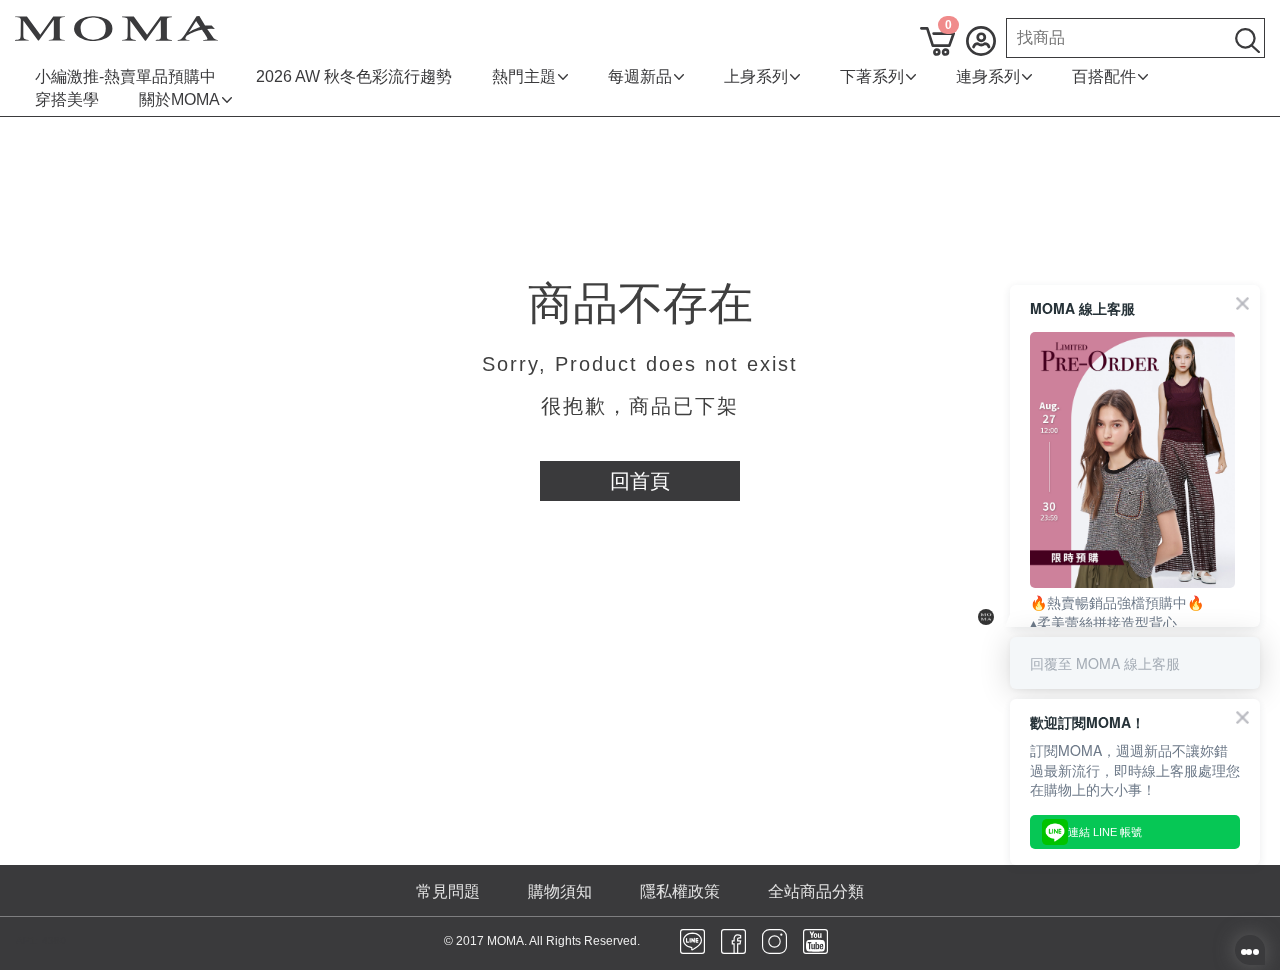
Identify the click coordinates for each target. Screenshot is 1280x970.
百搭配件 (1104, 76)
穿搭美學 (67, 99)
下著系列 (872, 76)
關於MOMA (179, 99)
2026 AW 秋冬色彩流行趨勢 (354, 76)
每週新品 (640, 76)
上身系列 (756, 76)
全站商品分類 (816, 891)
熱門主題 (524, 76)
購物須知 (560, 891)
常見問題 (448, 891)
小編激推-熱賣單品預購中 (125, 76)
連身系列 (988, 76)
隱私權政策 (680, 891)
